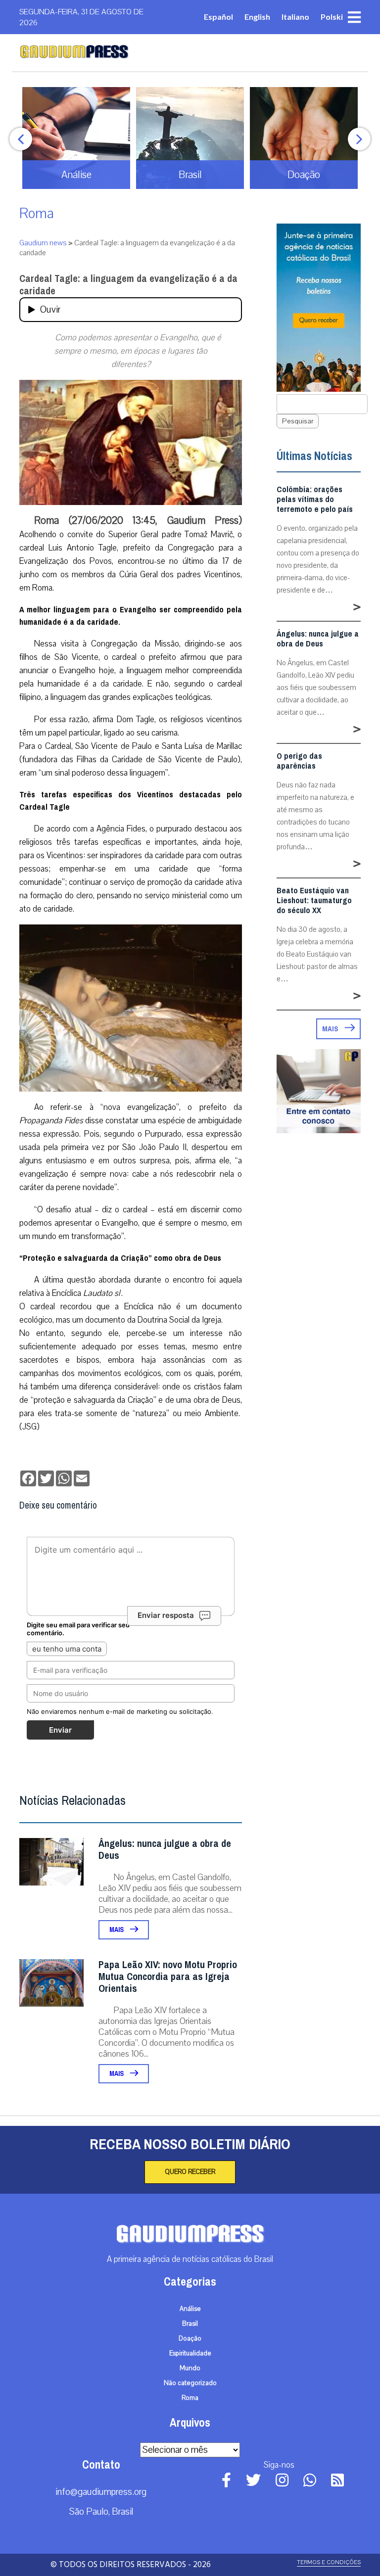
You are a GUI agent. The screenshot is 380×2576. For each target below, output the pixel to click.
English (257, 17)
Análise (190, 2309)
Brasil (190, 2324)
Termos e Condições (329, 2562)
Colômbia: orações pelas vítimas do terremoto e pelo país (315, 500)
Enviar (60, 1730)
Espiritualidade (190, 2353)
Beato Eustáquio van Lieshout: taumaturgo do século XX (314, 901)
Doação (190, 2339)
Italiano (295, 17)
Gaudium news (43, 243)
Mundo (190, 2368)
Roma (37, 213)
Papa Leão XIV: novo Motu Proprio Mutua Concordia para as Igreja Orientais (168, 1977)
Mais (117, 1930)
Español (218, 17)
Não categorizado (190, 2383)
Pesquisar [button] (298, 421)
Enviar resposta (166, 1615)
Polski (332, 17)
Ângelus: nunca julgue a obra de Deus (165, 1850)
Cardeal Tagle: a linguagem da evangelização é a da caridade (128, 285)
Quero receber (190, 2172)
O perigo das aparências (299, 761)
